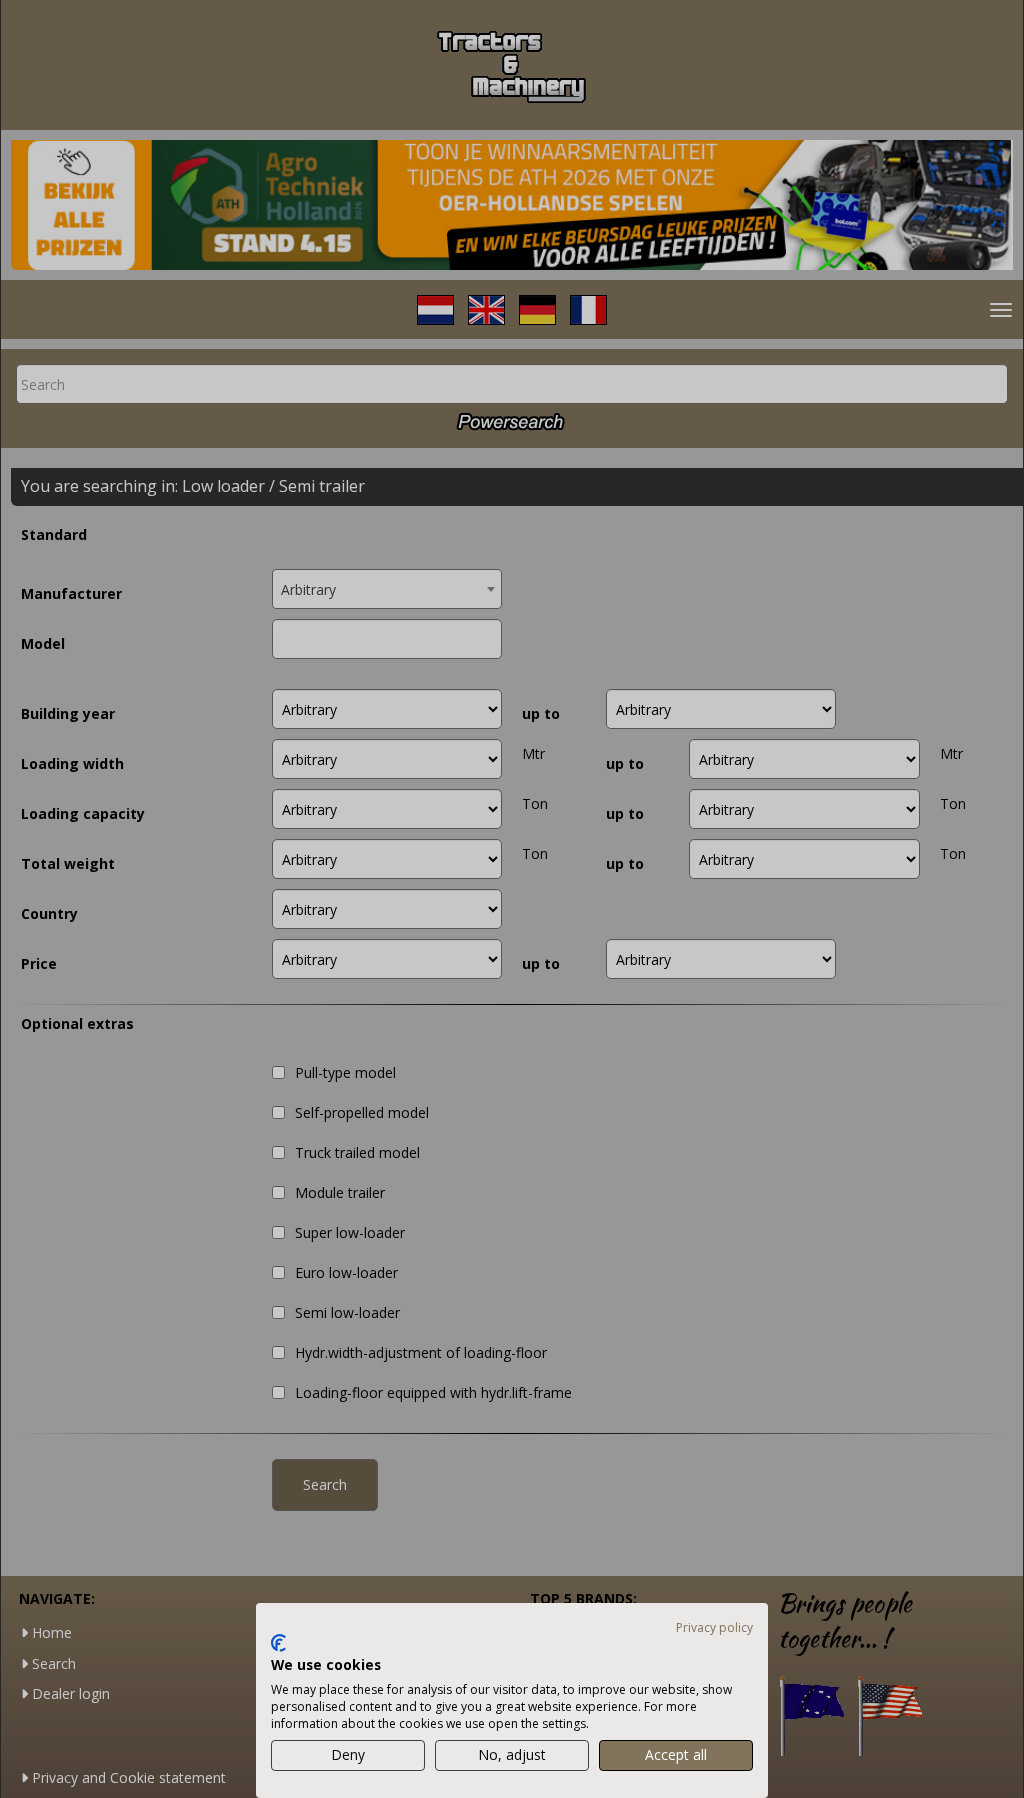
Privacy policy (714, 1627)
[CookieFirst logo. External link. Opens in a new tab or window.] (278, 1643)
